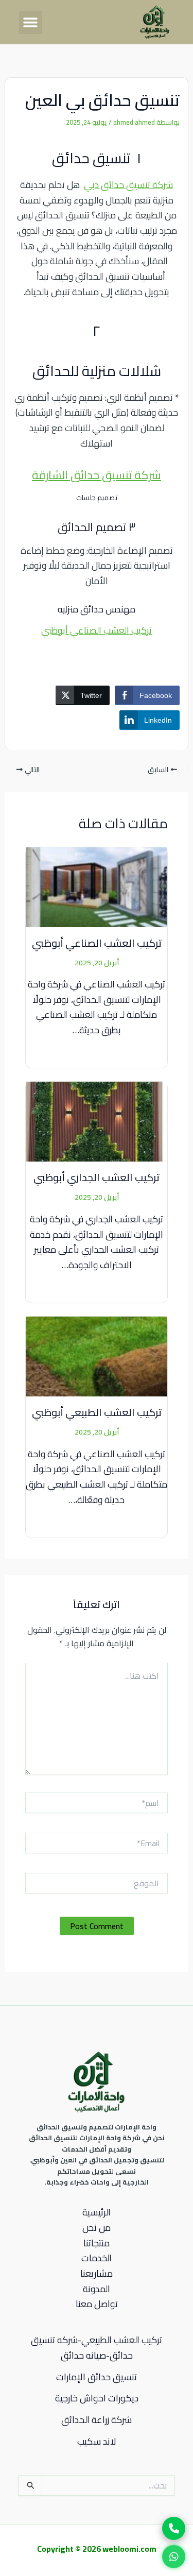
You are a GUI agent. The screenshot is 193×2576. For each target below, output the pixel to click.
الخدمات (97, 2258)
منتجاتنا (97, 2243)
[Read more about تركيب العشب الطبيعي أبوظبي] (97, 1356)
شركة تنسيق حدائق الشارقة (97, 475)
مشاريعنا (97, 2274)
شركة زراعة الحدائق (97, 2420)
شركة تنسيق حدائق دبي (128, 185)
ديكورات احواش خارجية (97, 2398)
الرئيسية (97, 2212)
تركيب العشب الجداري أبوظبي (97, 1177)
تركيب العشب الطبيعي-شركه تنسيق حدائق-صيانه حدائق (97, 2348)
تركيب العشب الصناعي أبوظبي (97, 630)
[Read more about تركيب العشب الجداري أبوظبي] (97, 1121)
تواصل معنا (97, 2304)
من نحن (97, 2228)
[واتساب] (174, 2556)
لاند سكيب (97, 2441)
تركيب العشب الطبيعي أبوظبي (97, 1412)
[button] (31, 22)
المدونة (97, 2289)
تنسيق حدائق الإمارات (97, 2377)
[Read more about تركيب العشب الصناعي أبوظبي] (97, 886)
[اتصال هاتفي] (174, 2528)
